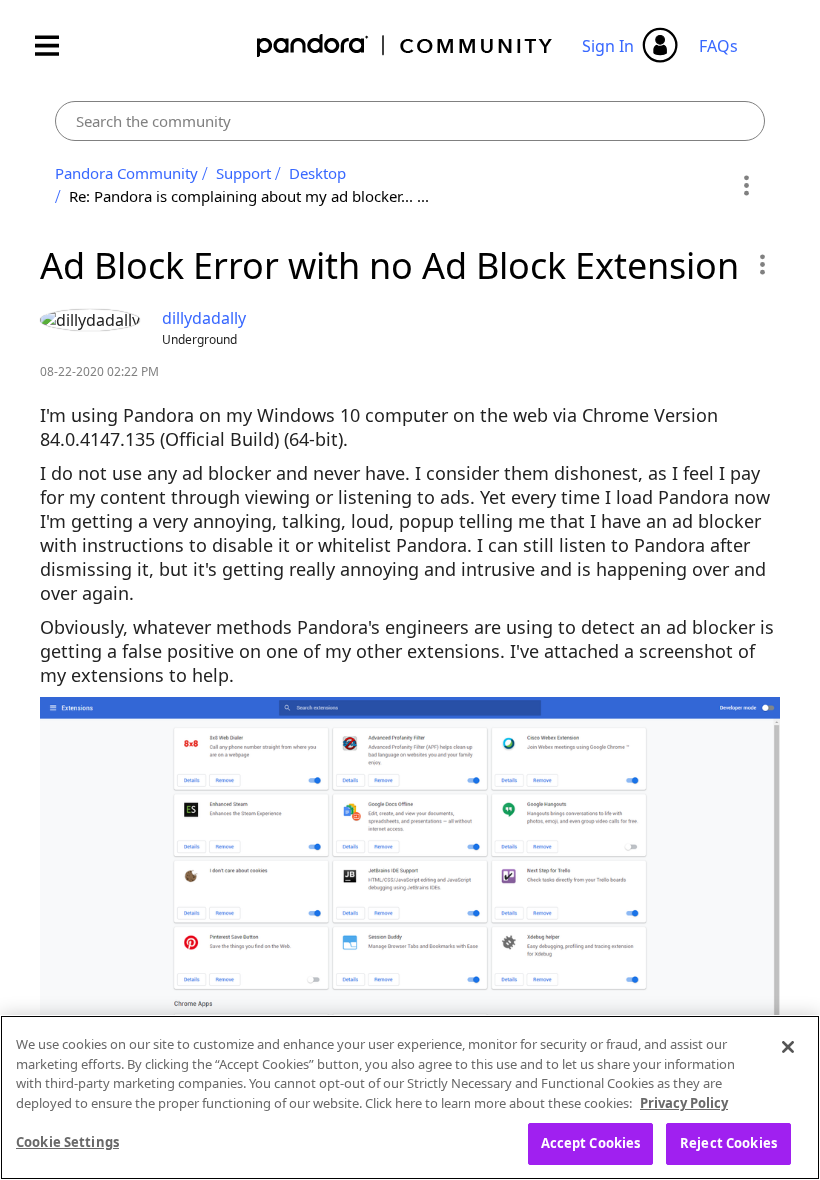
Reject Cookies (728, 1143)
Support (243, 173)
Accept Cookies (591, 1143)
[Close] (788, 1047)
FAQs (718, 46)
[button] (761, 264)
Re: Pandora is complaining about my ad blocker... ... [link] (249, 196)
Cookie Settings (67, 1142)
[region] (410, 1097)
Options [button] (746, 185)
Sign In (608, 46)
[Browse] (57, 45)
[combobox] (410, 121)
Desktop (317, 173)
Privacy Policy (684, 1103)
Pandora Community (405, 45)
